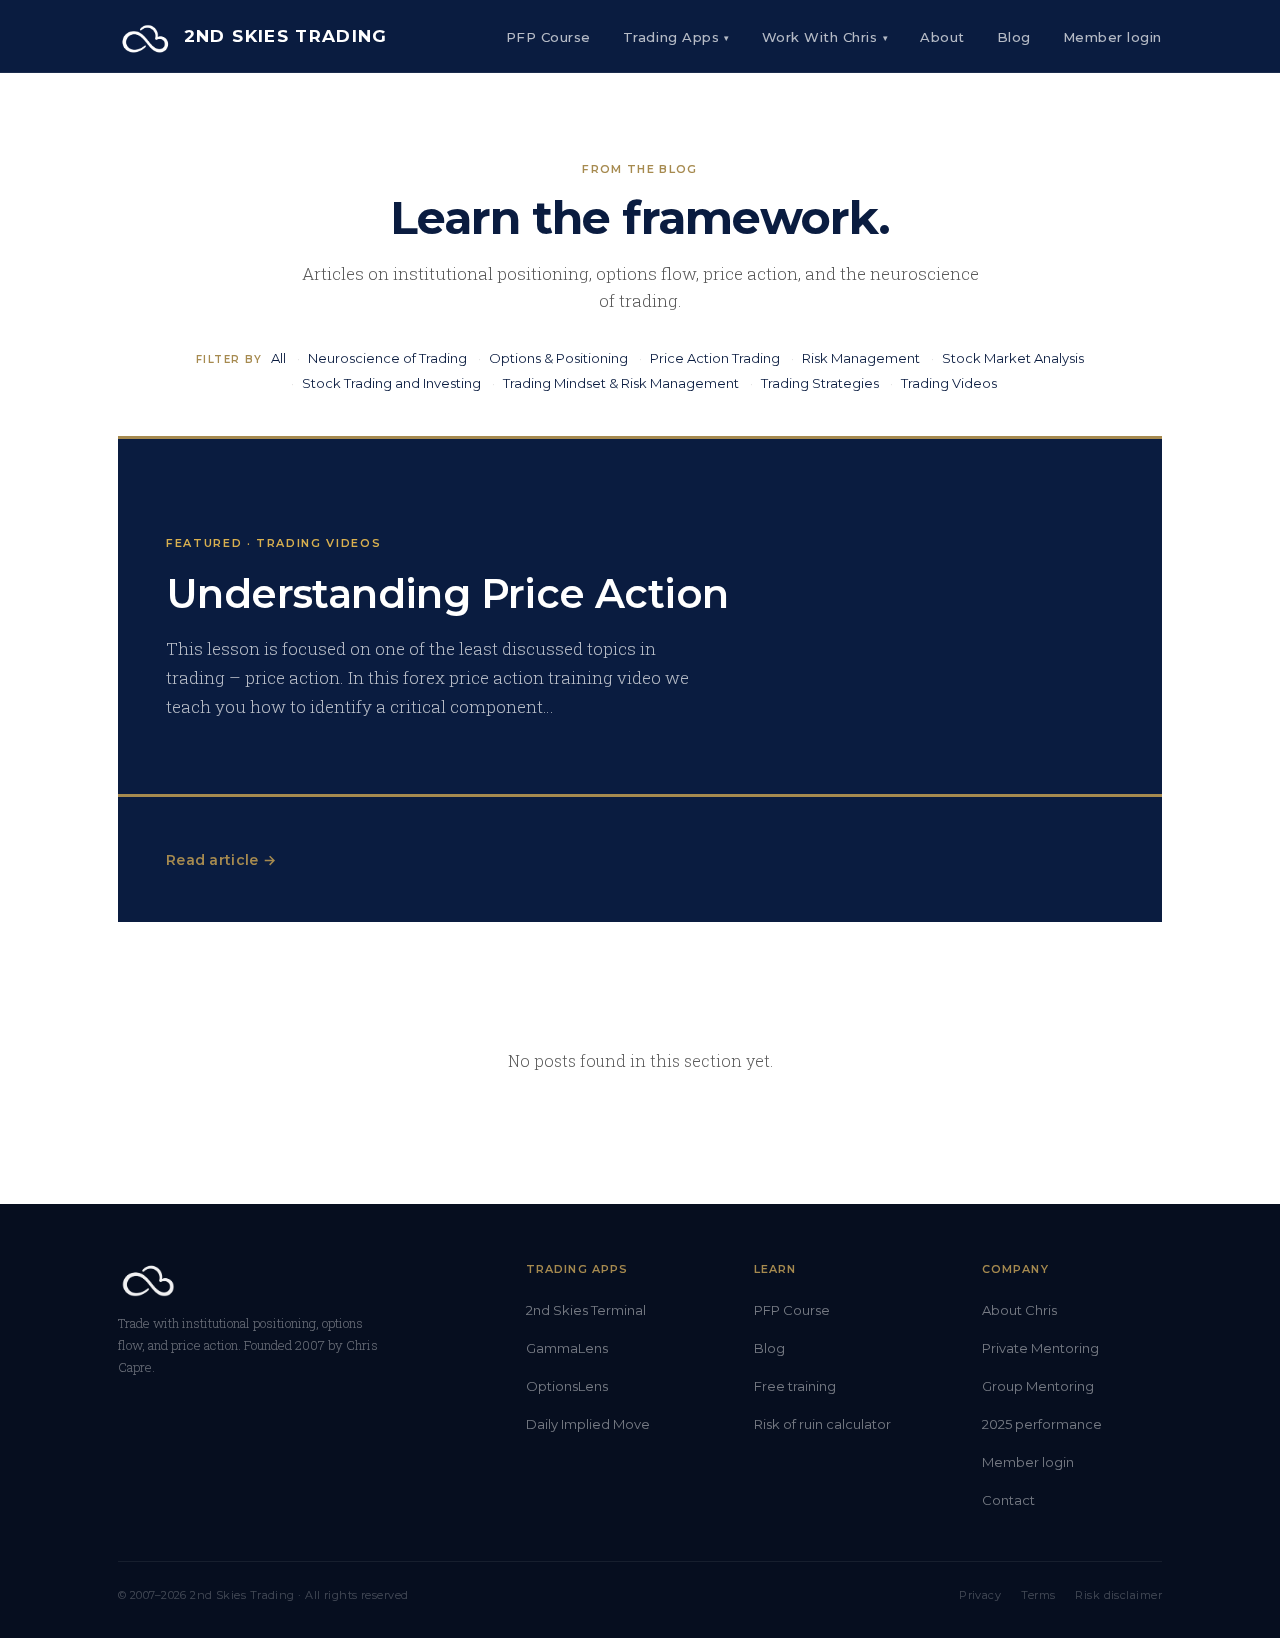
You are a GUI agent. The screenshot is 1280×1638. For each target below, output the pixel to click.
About (942, 37)
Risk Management (861, 358)
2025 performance (1042, 1424)
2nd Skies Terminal (586, 1310)
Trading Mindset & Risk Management (621, 383)
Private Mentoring (1040, 1348)
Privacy (980, 1595)
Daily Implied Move (588, 1424)
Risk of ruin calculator (822, 1424)
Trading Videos (949, 383)
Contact (1008, 1500)
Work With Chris (825, 37)
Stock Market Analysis (1013, 358)
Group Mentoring (1038, 1386)
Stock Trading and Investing (391, 383)
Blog (1014, 37)
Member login (1028, 1462)
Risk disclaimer (1118, 1595)
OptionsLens (567, 1386)
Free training (795, 1386)
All (278, 358)
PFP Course (548, 37)
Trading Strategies (820, 383)
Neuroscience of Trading (387, 358)
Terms (1038, 1595)
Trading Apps (676, 37)
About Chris (1019, 1310)
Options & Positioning (558, 358)
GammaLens (567, 1348)
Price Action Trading (715, 358)
